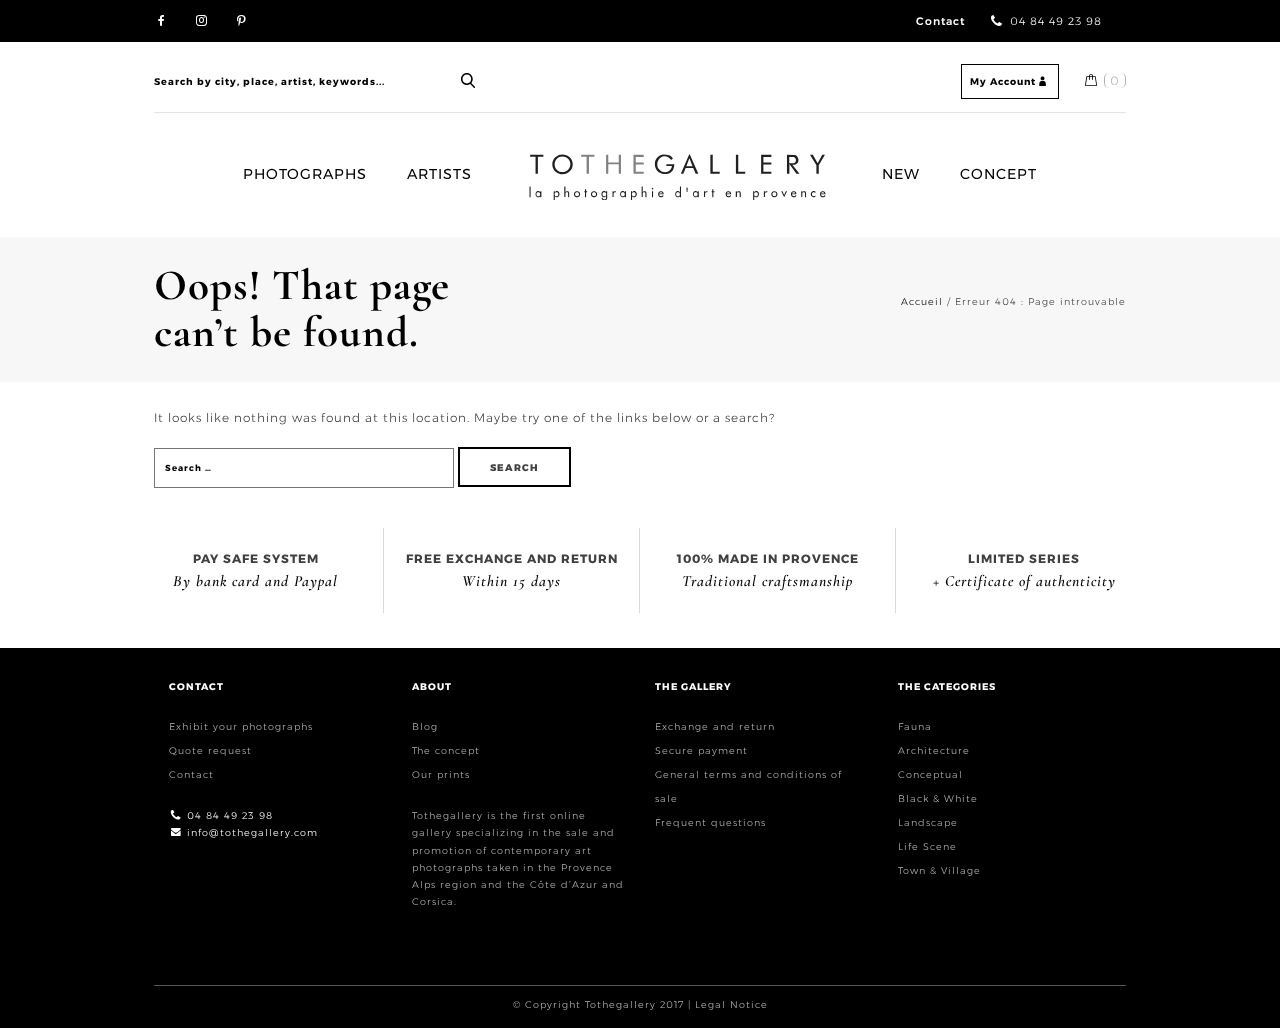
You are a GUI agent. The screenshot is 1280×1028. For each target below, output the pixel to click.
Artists (439, 174)
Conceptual (930, 774)
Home (537, 162)
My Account (1003, 81)
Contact (940, 21)
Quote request (210, 750)
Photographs (305, 174)
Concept (998, 174)
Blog (425, 726)
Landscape (928, 822)
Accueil (922, 301)
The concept (446, 750)
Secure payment (701, 750)
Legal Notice (731, 1004)
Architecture (934, 750)
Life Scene (927, 846)
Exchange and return (715, 726)
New (901, 174)
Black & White (938, 798)
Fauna (915, 726)
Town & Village (939, 870)
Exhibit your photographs (241, 726)
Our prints (441, 774)
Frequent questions (710, 822)
